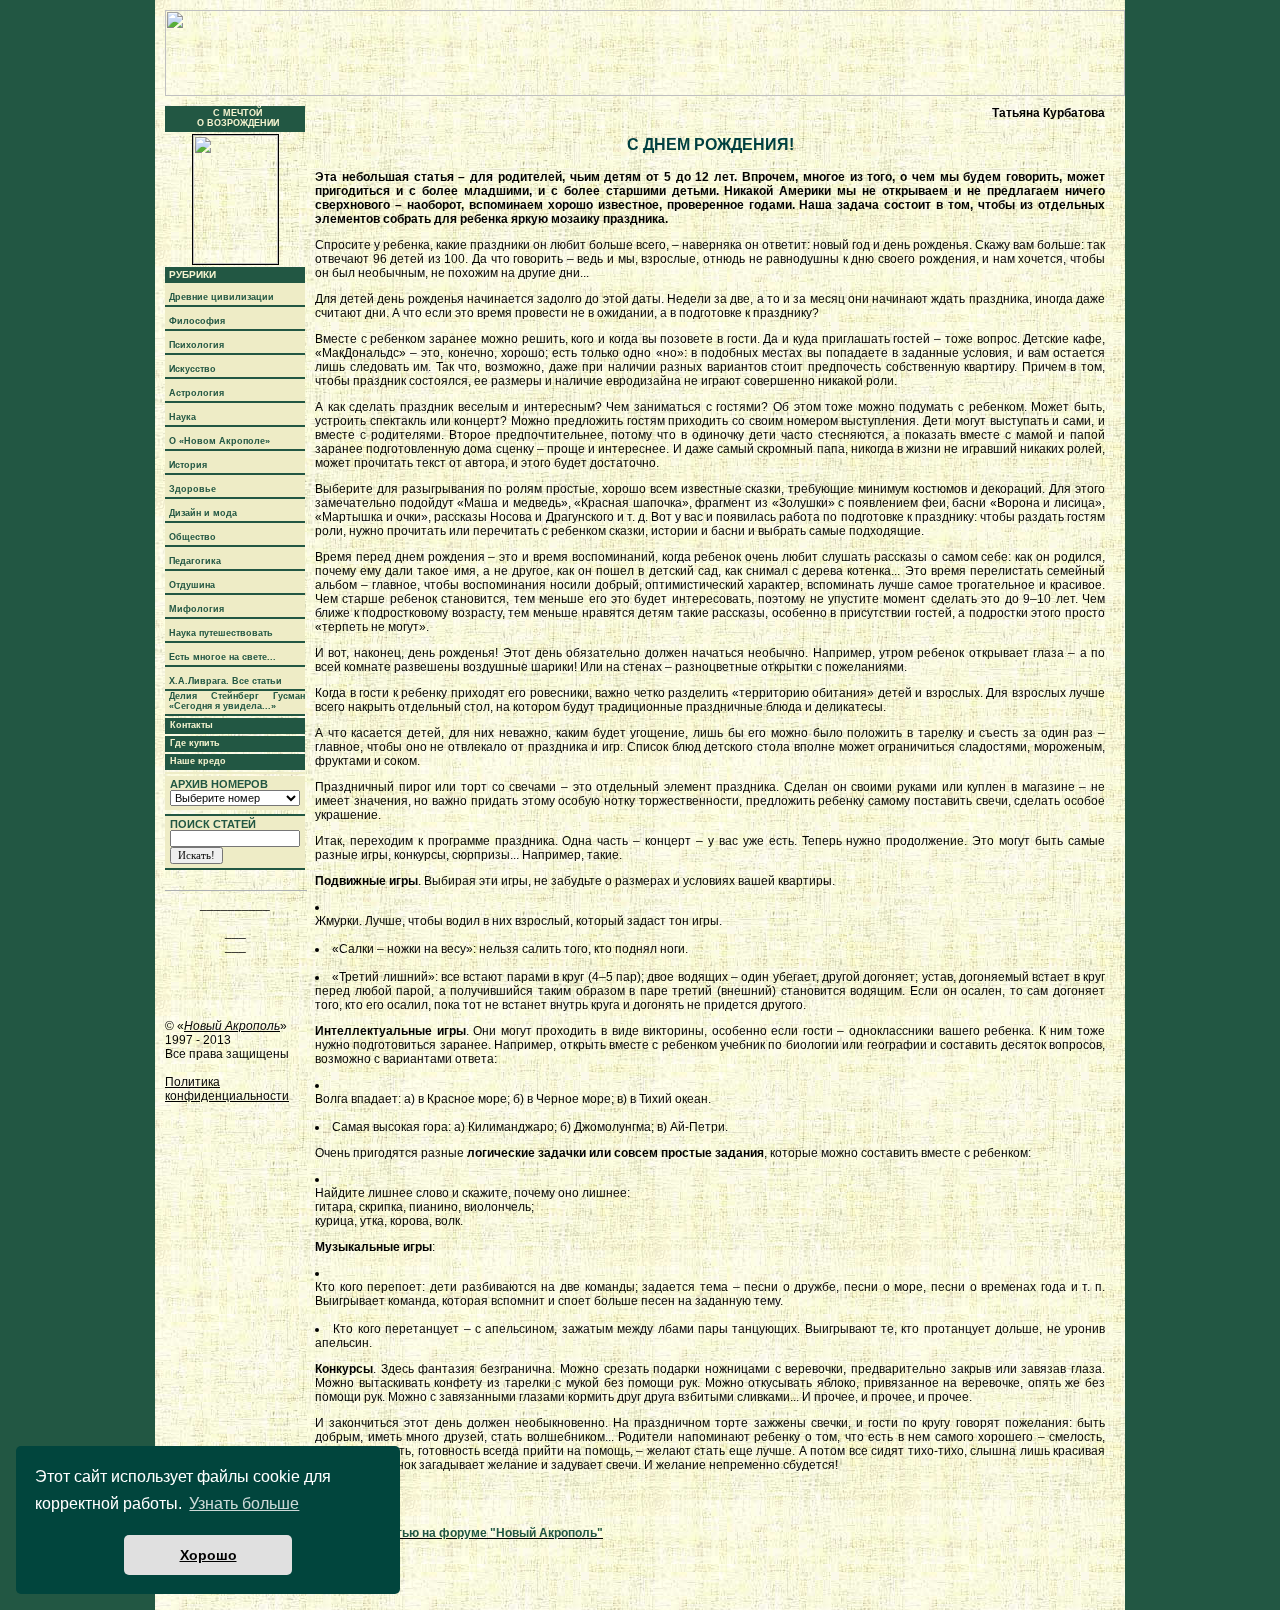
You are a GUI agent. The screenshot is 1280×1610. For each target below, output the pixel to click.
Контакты (191, 725)
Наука (182, 417)
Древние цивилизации (221, 297)
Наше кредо (198, 761)
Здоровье (192, 489)
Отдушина (192, 585)
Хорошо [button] (208, 1555)
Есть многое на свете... (222, 657)
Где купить (195, 743)
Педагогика (195, 561)
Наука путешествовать (221, 633)
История (188, 465)
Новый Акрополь (232, 1026)
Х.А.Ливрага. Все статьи (225, 681)
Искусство (192, 369)
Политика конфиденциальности (227, 1089)
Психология (196, 345)
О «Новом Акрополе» (219, 441)
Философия (197, 321)
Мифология (196, 609)
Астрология (196, 393)
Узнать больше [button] (244, 1503)
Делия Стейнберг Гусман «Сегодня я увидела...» (237, 701)
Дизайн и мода (203, 513)
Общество (192, 537)
